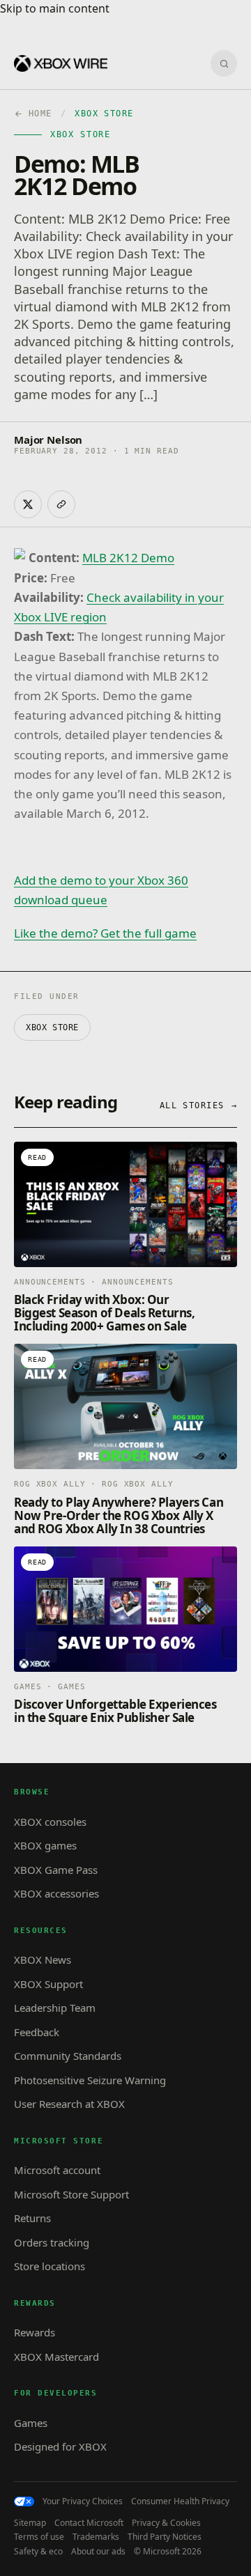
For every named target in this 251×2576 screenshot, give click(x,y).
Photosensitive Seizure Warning (90, 2080)
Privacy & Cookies (166, 2523)
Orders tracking (52, 2242)
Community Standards (68, 2056)
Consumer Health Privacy (180, 2501)
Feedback (37, 2032)
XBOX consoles (50, 1822)
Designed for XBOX (60, 2446)
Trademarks (96, 2537)
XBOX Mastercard (56, 2357)
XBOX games (45, 1845)
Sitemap (30, 2523)
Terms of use (39, 2537)
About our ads (98, 2552)
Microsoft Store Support (71, 2194)
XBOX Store (52, 1027)
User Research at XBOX (69, 2104)
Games (31, 2423)
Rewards (35, 2332)
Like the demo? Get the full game (105, 933)
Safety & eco (38, 2552)
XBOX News (43, 1960)
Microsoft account (57, 2170)
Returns (32, 2218)
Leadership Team (55, 2008)
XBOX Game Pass (56, 1870)
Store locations (50, 2266)
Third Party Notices (165, 2537)
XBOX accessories (56, 1893)
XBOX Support (48, 1984)
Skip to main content (55, 8)
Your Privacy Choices (83, 2501)
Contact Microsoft (89, 2523)
